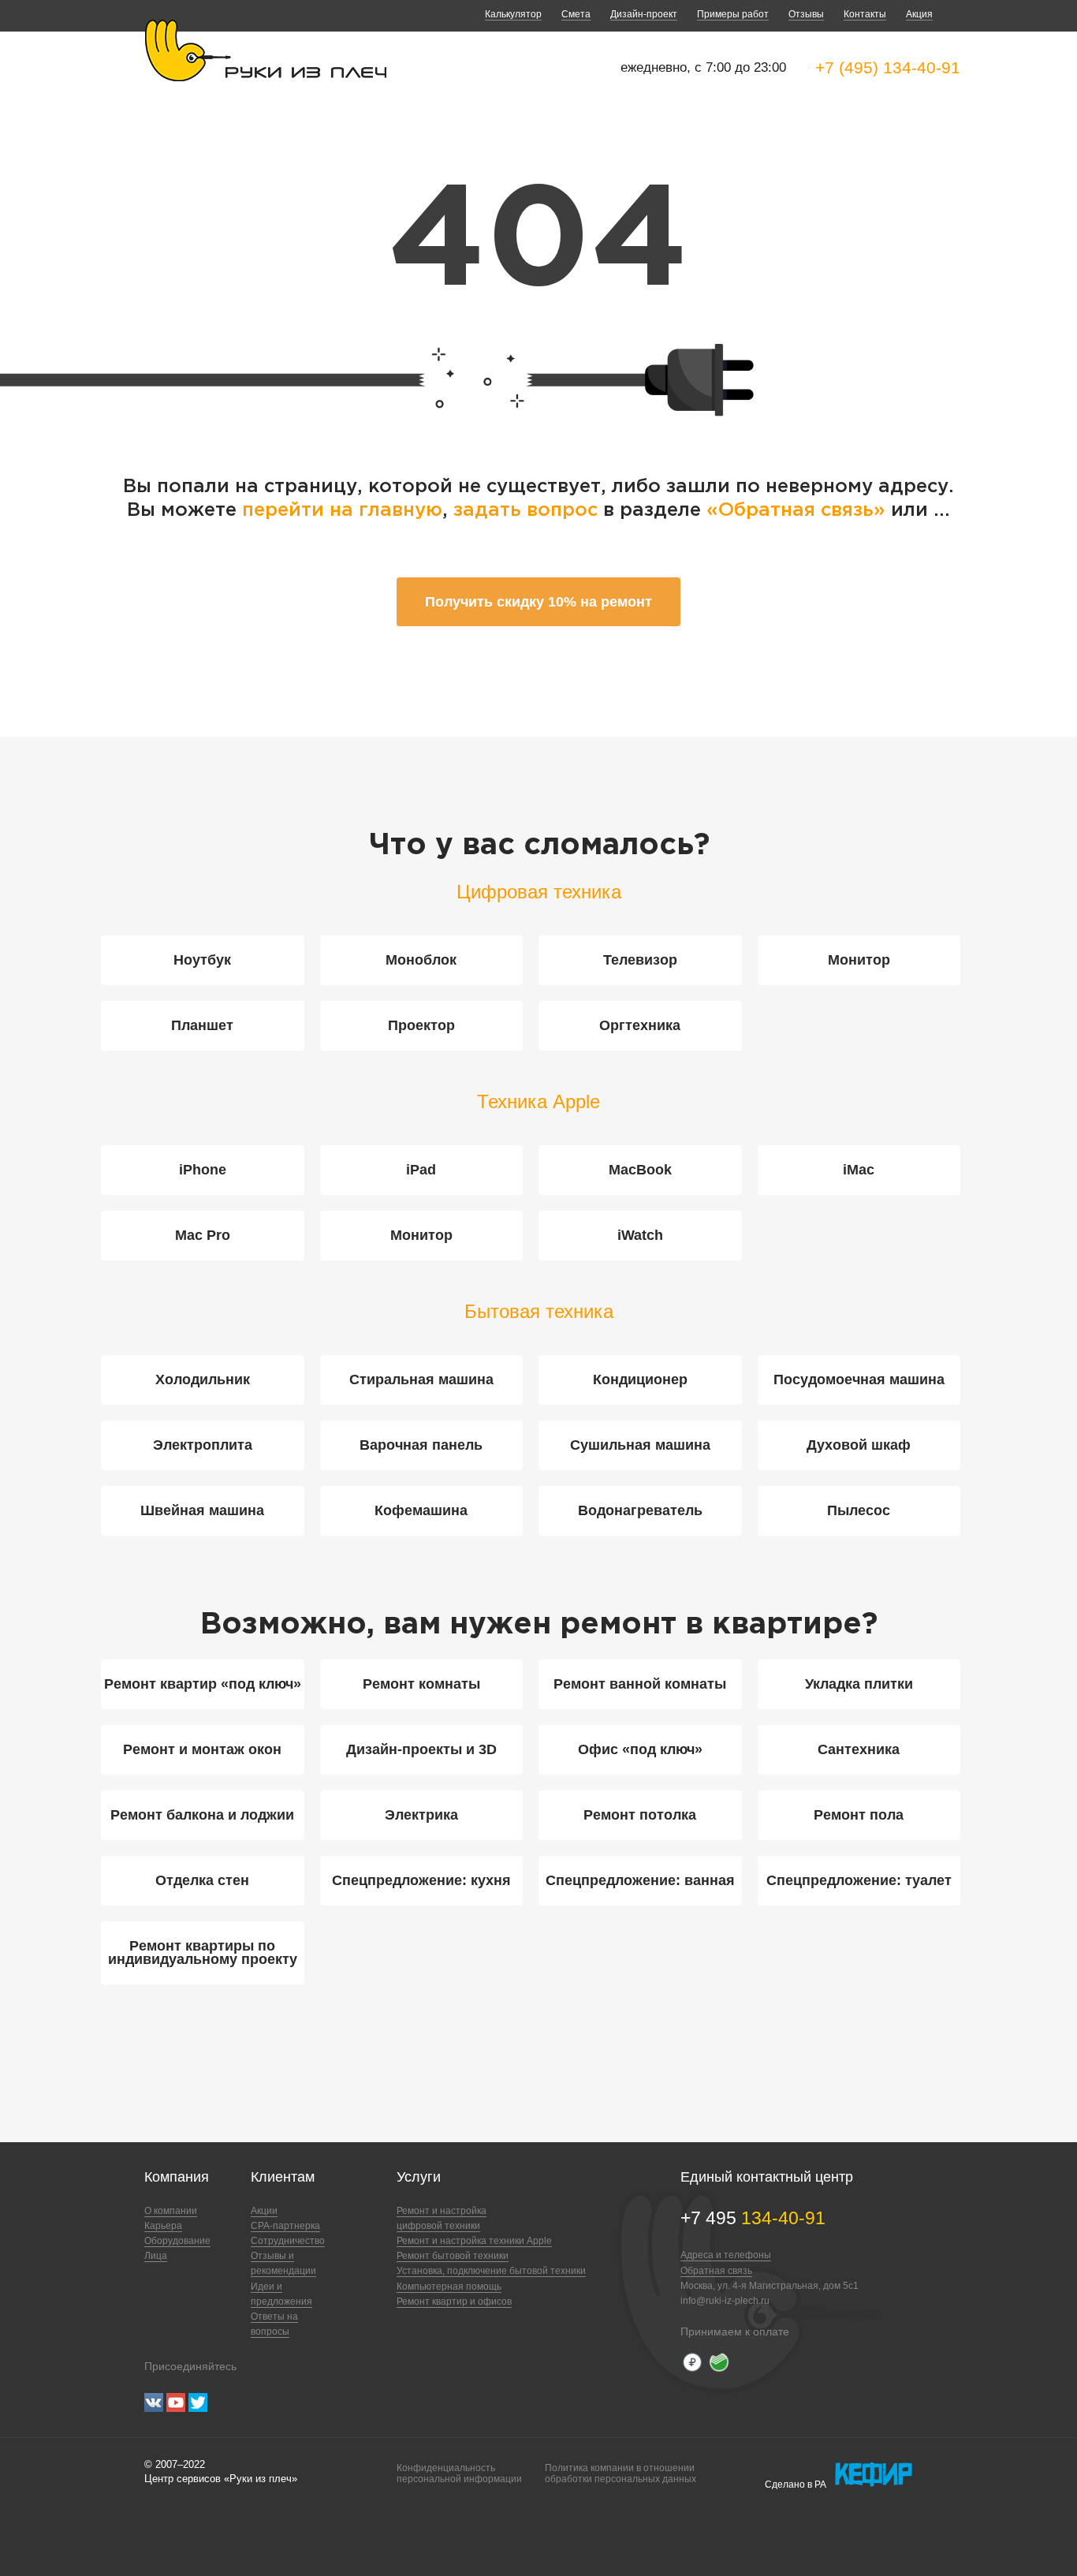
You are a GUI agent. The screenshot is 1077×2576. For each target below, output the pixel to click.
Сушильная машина (640, 1445)
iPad (421, 1170)
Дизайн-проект (644, 14)
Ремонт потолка (640, 1815)
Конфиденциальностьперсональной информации (459, 2473)
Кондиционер (640, 1379)
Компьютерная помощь (449, 2287)
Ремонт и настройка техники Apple (474, 2241)
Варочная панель (421, 1445)
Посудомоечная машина (859, 1379)
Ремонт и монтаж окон (202, 1749)
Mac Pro (203, 1235)
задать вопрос (525, 510)
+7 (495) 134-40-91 (888, 67)
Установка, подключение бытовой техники (491, 2271)
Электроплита (203, 1445)
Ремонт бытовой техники (453, 2256)
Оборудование (177, 2241)
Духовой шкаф (859, 1445)
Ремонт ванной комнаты (640, 1684)
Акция (919, 14)
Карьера (163, 2226)
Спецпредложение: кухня (421, 1880)
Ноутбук (202, 960)
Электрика (421, 1815)
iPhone (203, 1170)
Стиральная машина (421, 1379)
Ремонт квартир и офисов (454, 2302)
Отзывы (806, 14)
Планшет (202, 1025)
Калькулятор (513, 14)
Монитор (859, 960)
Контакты (865, 14)
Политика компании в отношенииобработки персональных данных (620, 2473)
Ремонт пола (859, 1815)
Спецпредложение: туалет (859, 1880)
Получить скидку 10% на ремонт (538, 602)
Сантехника (859, 1749)
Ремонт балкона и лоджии (202, 1815)
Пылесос (859, 1510)
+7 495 (753, 2218)
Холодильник (203, 1379)
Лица (156, 2256)
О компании (171, 2211)
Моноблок (421, 960)
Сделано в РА (796, 2485)
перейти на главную (342, 510)
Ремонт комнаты (421, 1684)
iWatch (640, 1235)
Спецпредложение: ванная (640, 1880)
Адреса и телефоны (726, 2255)
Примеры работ (733, 14)
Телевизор (640, 960)
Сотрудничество (288, 2241)
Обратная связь (716, 2271)
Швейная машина (202, 1510)
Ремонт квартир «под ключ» (203, 1684)
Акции (264, 2211)
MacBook (640, 1170)
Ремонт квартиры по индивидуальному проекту (203, 1953)
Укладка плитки (859, 1684)
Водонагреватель (640, 1510)
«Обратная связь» (799, 510)
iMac (859, 1170)
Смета (576, 14)
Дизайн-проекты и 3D (421, 1749)
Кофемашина (421, 1510)
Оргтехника (640, 1025)
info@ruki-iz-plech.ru (725, 2301)
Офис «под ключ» (640, 1749)
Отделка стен (202, 1880)
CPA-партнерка (285, 2226)
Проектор (421, 1025)
